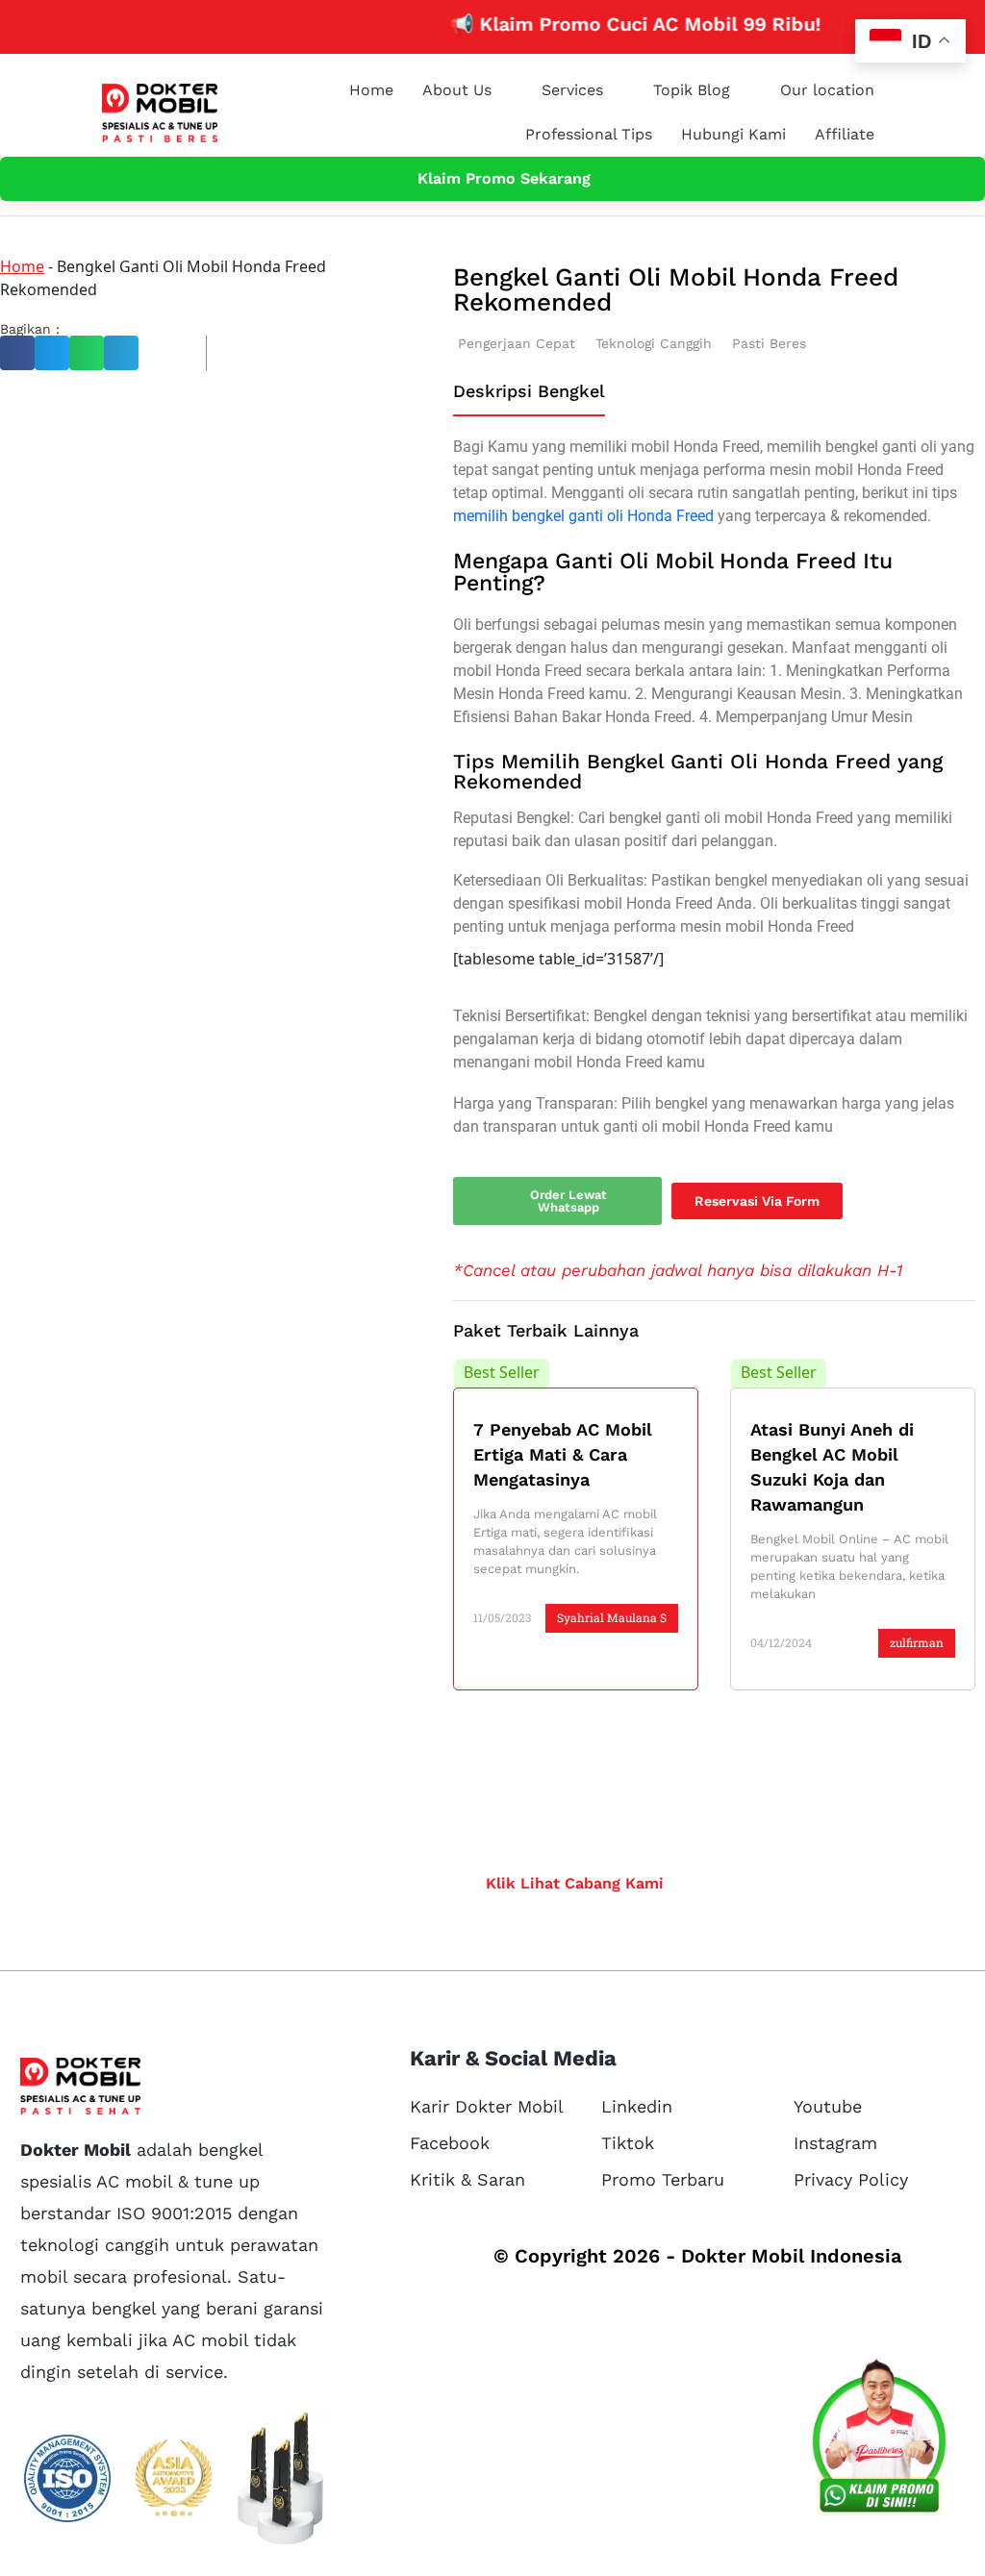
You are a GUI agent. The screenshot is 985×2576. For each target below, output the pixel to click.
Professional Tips (589, 134)
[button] (17, 353)
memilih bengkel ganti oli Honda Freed (583, 516)
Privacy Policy (851, 2179)
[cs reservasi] (879, 2441)
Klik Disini (846, 24)
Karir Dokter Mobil (487, 2106)
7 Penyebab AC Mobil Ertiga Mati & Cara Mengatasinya (563, 1454)
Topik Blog (692, 90)
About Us (457, 90)
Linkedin (637, 2106)
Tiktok (628, 2143)
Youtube (828, 2106)
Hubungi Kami (733, 134)
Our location (827, 90)
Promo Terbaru (663, 2179)
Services (572, 90)
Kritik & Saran (467, 2179)
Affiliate (845, 134)
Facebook (450, 2143)
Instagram (835, 2143)
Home (371, 90)
